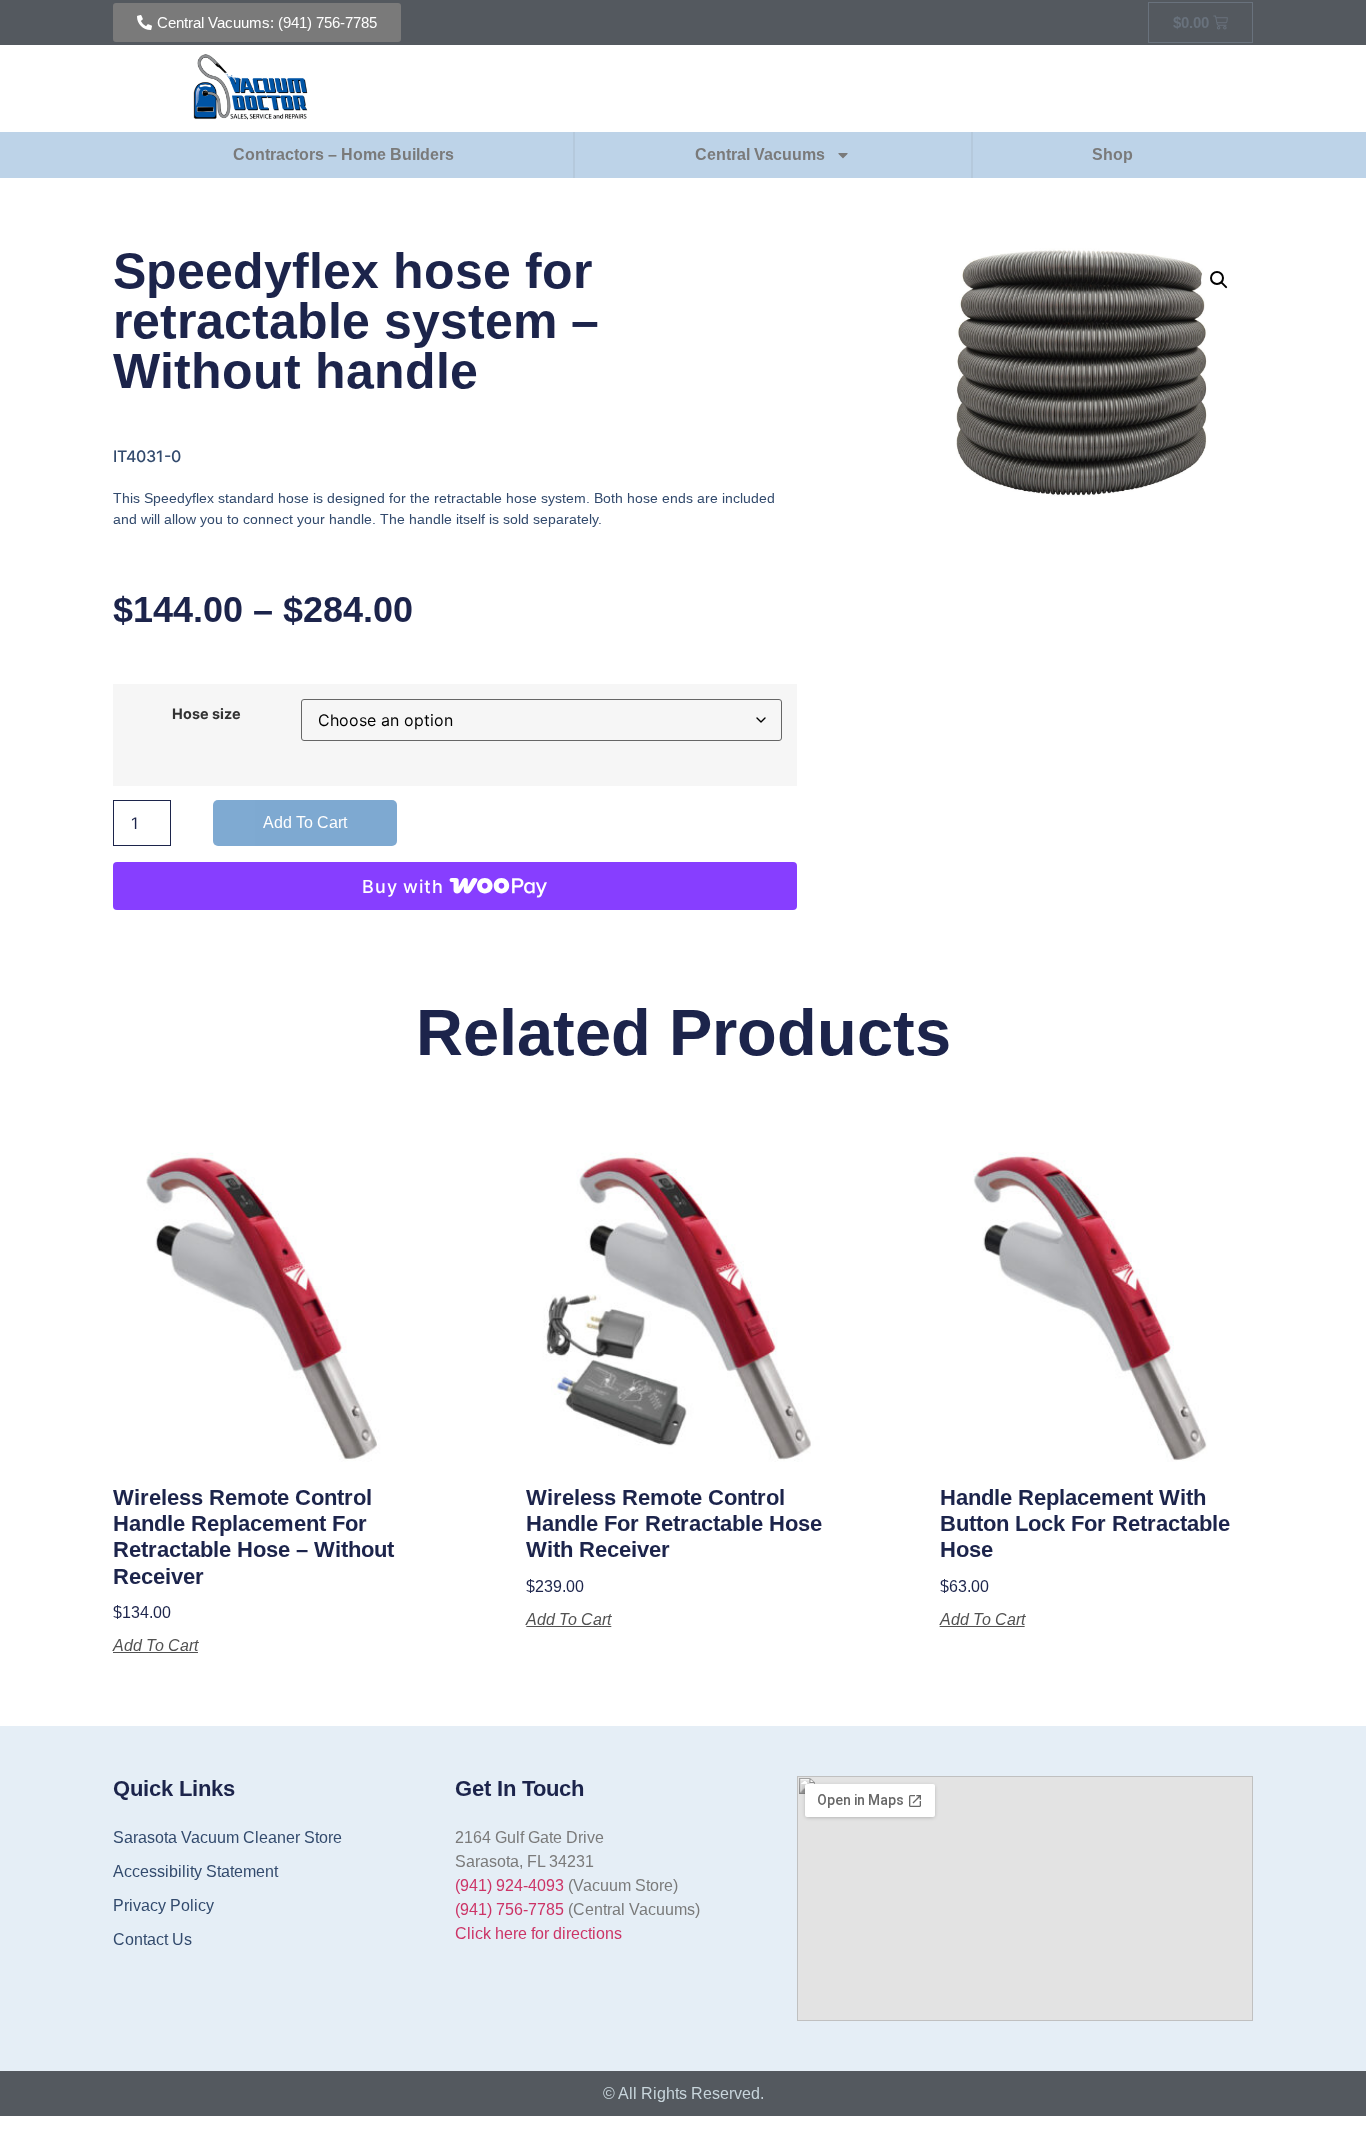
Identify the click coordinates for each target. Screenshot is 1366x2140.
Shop (1112, 154)
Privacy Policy (163, 1905)
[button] (1219, 280)
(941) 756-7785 (509, 1909)
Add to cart (305, 822)
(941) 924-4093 (509, 1885)
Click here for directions (538, 1933)
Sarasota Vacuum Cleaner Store (227, 1837)
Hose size (206, 714)
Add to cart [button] (155, 1646)
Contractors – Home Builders (343, 154)
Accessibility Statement (195, 1871)
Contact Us (152, 1939)
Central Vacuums (760, 154)
